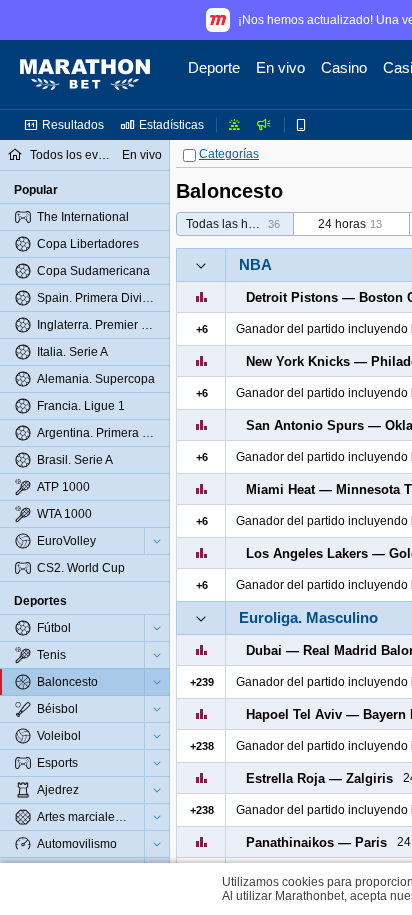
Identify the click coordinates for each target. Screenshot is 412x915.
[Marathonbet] (85, 75)
